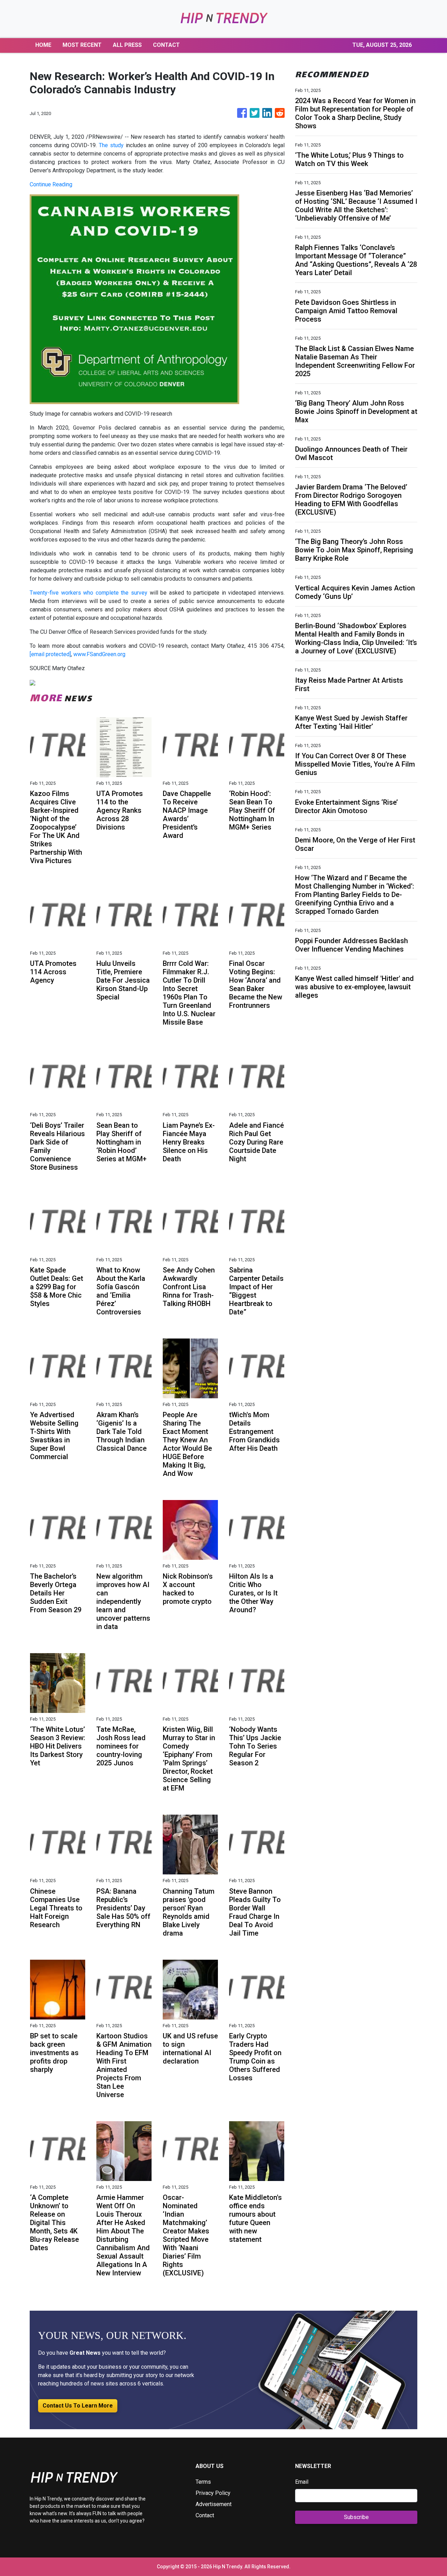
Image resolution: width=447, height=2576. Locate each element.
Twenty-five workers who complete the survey (89, 593)
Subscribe (356, 2517)
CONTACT (166, 45)
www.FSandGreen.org (99, 654)
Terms (203, 2482)
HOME (43, 45)
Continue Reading (51, 184)
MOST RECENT (82, 45)
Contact (205, 2515)
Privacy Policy (213, 2493)
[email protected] (50, 654)
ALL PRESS (127, 45)
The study (111, 145)
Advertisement (214, 2504)
